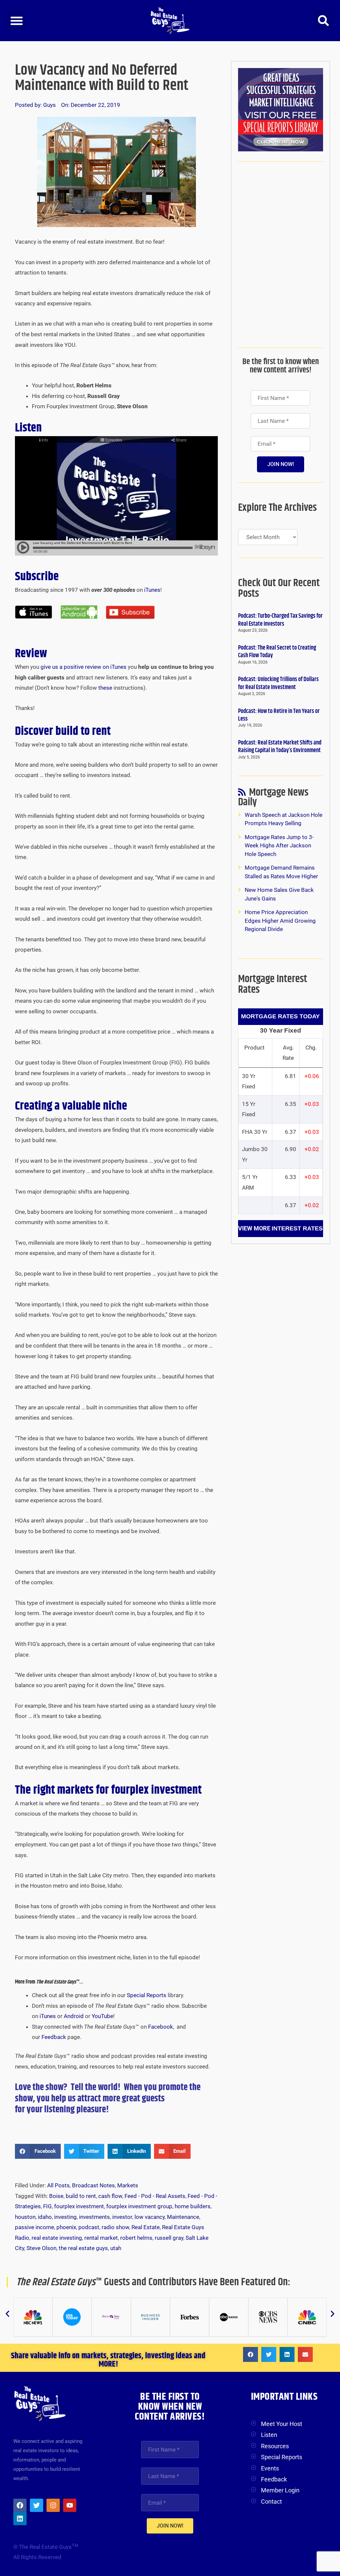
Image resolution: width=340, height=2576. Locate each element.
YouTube (102, 2016)
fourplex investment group (139, 2206)
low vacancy (150, 2217)
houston (25, 2217)
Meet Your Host (282, 2424)
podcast (89, 2227)
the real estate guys (83, 2248)
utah (116, 2248)
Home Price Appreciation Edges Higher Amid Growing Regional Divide (280, 921)
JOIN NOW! (281, 464)
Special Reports (147, 1995)
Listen (269, 2435)
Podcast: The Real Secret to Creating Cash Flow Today (277, 652)
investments (94, 2217)
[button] (17, 21)
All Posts (58, 2185)
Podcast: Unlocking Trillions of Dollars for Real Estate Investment (278, 683)
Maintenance (183, 2217)
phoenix (66, 2227)
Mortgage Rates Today (280, 1016)
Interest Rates (297, 1228)
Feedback (54, 2037)
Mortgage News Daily (273, 799)
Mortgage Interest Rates (273, 984)
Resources (275, 2446)
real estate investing (57, 2238)
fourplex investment (79, 2206)
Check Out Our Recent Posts (279, 588)
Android (74, 2016)
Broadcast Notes (93, 2185)
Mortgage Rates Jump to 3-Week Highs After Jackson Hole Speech (279, 846)
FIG (47, 2206)
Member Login (280, 2490)
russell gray (169, 2238)
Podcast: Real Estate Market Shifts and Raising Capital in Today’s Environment (280, 747)
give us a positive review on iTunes (84, 667)
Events (270, 2468)
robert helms (136, 2238)
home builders (193, 2206)
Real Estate (146, 2227)
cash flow (110, 2196)
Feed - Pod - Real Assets (155, 2196)
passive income (35, 2227)
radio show (115, 2227)
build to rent (81, 2196)
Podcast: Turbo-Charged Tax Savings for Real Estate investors (280, 620)
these (105, 688)
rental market (101, 2238)
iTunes (152, 590)
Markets (128, 2185)
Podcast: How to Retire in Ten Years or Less (279, 715)
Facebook (161, 2027)
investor (122, 2217)
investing (65, 2217)
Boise (56, 2196)
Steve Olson (42, 2248)
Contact (271, 2501)
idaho (45, 2217)
